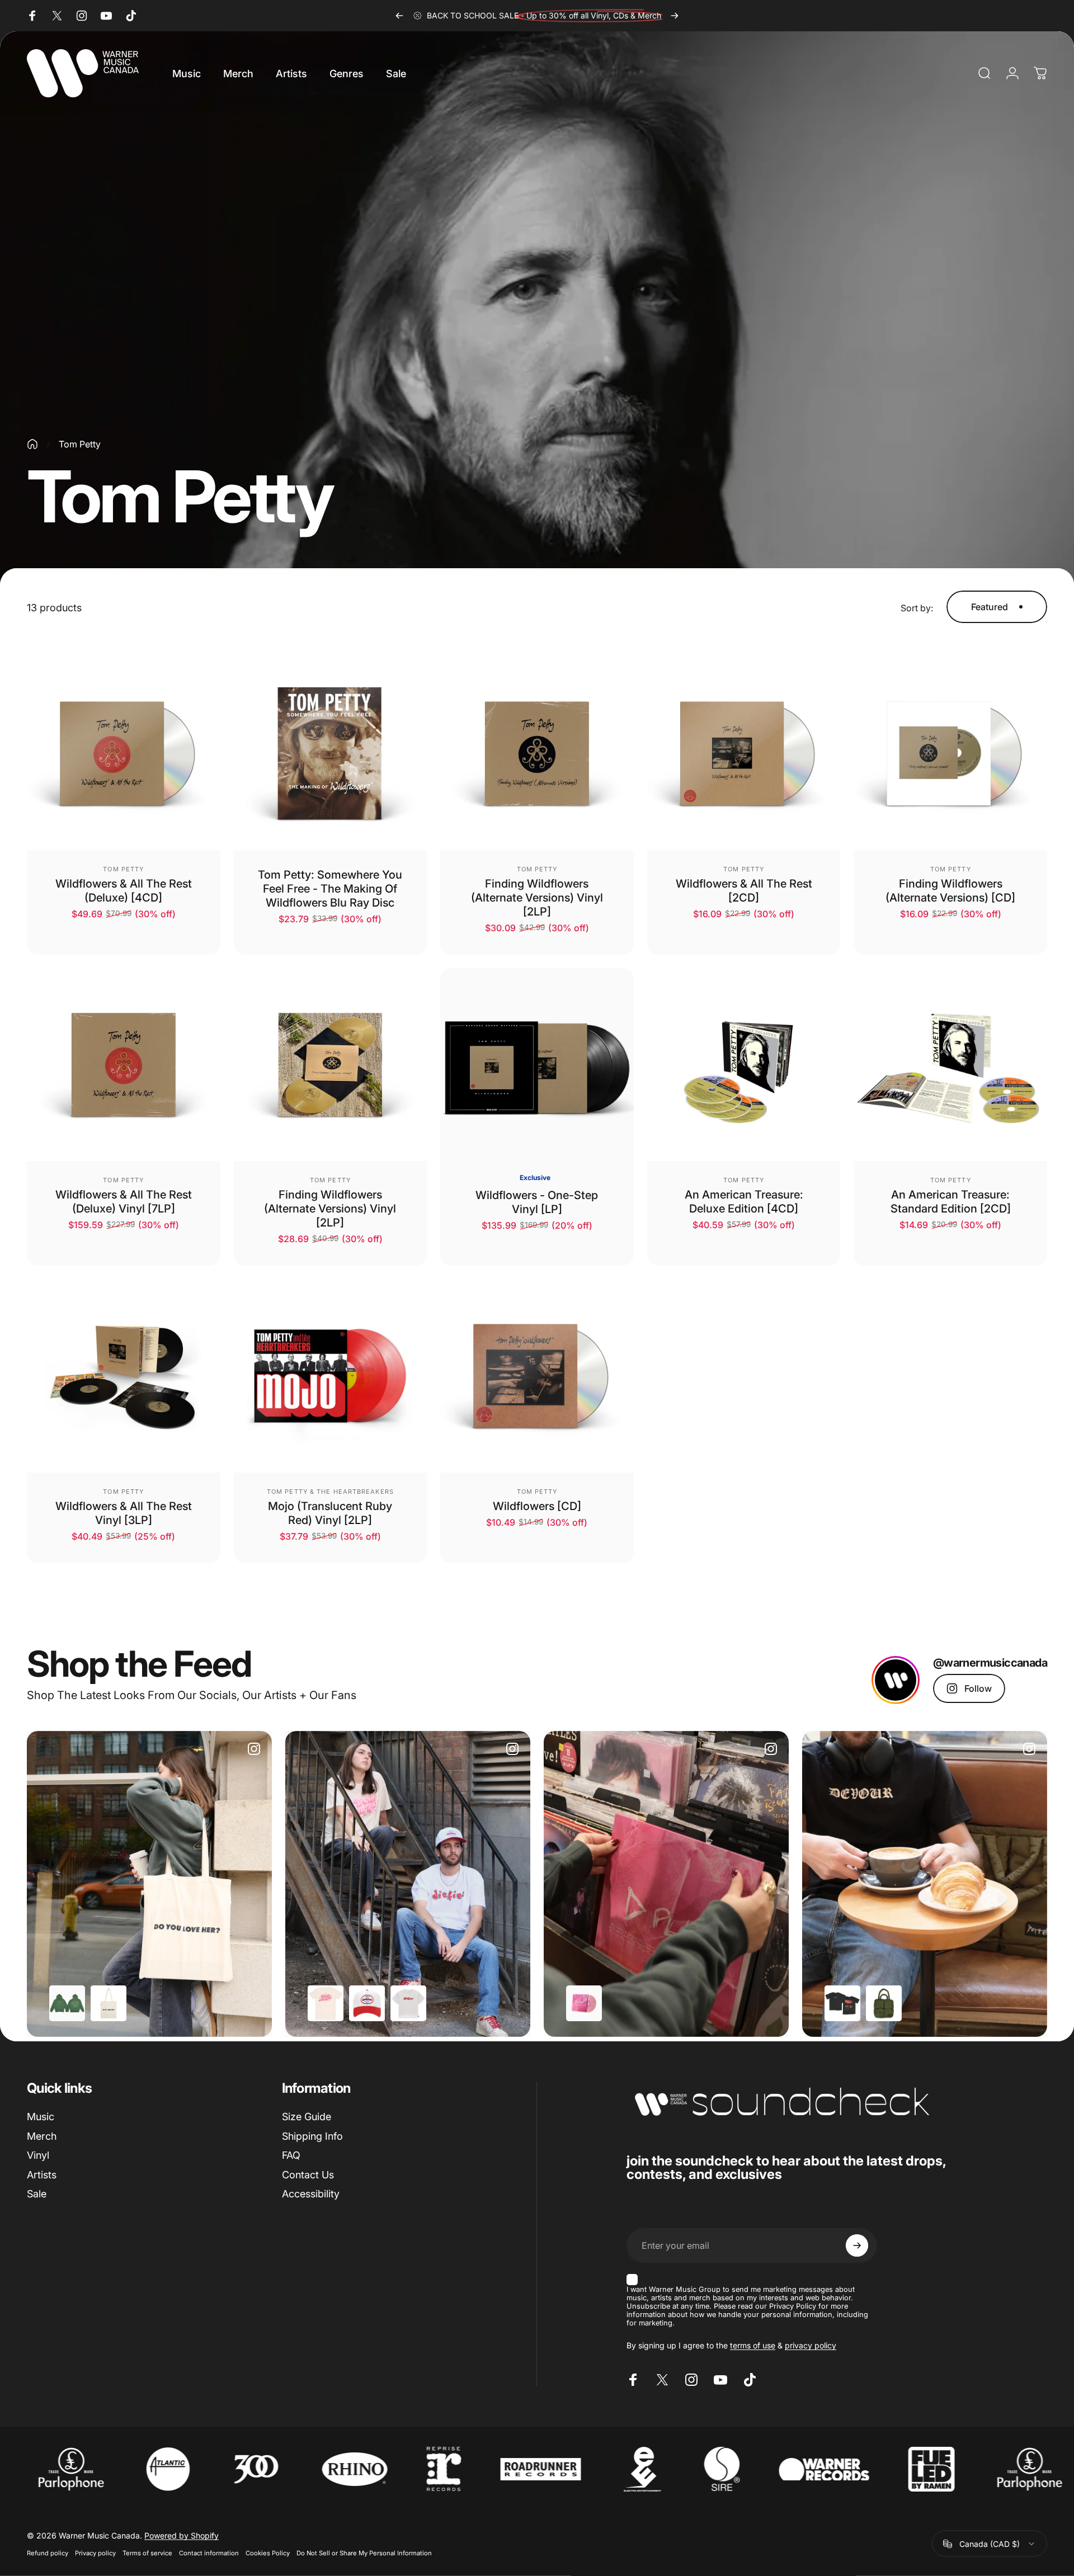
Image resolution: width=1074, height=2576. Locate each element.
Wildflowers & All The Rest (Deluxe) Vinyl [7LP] (124, 1202)
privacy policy (811, 2345)
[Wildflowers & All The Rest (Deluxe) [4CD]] (124, 753)
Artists (42, 2175)
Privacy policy (95, 2553)
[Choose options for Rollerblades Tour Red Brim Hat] (367, 2003)
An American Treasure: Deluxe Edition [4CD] (744, 1202)
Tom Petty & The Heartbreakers (330, 1492)
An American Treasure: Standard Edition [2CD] (951, 1202)
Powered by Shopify (182, 2535)
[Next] (675, 16)
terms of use (753, 2345)
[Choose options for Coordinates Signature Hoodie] (67, 2003)
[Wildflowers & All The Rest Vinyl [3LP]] (124, 1376)
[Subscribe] (857, 2245)
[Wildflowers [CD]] (537, 1376)
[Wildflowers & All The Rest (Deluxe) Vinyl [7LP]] (124, 1065)
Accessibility (311, 2194)
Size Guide (307, 2117)
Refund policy (48, 2553)
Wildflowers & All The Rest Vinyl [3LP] (124, 1513)
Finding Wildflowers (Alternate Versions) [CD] (950, 891)
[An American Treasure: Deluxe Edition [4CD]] (744, 1065)
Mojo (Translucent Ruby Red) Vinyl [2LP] (330, 1513)
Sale (37, 2194)
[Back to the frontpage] (32, 444)
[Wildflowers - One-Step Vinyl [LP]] (537, 1065)
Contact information (209, 2553)
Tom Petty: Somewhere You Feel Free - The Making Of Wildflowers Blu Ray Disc (330, 889)
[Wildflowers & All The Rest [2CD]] (744, 753)
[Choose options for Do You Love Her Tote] (109, 2003)
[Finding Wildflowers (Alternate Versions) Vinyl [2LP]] (537, 753)
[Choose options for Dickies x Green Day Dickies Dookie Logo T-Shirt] (408, 2003)
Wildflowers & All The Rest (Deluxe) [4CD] (124, 891)
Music (41, 2117)
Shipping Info (312, 2136)
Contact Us (308, 2175)
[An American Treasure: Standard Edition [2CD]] (950, 1065)
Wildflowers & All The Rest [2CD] (744, 891)
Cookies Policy (268, 2553)
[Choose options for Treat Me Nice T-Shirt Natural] (326, 2003)
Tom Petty (123, 869)
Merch (42, 2136)
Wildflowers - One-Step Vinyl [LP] (537, 1202)
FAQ (291, 2155)
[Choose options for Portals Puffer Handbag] (884, 2003)
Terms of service (147, 2553)
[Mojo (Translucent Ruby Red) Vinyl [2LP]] (331, 1376)
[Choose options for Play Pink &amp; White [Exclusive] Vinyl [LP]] (584, 2003)
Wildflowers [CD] (537, 1506)
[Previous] (399, 16)
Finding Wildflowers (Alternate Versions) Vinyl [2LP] (537, 898)
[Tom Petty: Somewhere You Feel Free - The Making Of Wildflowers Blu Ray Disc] (331, 753)
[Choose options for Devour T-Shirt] (842, 2003)
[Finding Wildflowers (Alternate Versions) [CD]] (950, 753)
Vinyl (38, 2155)
